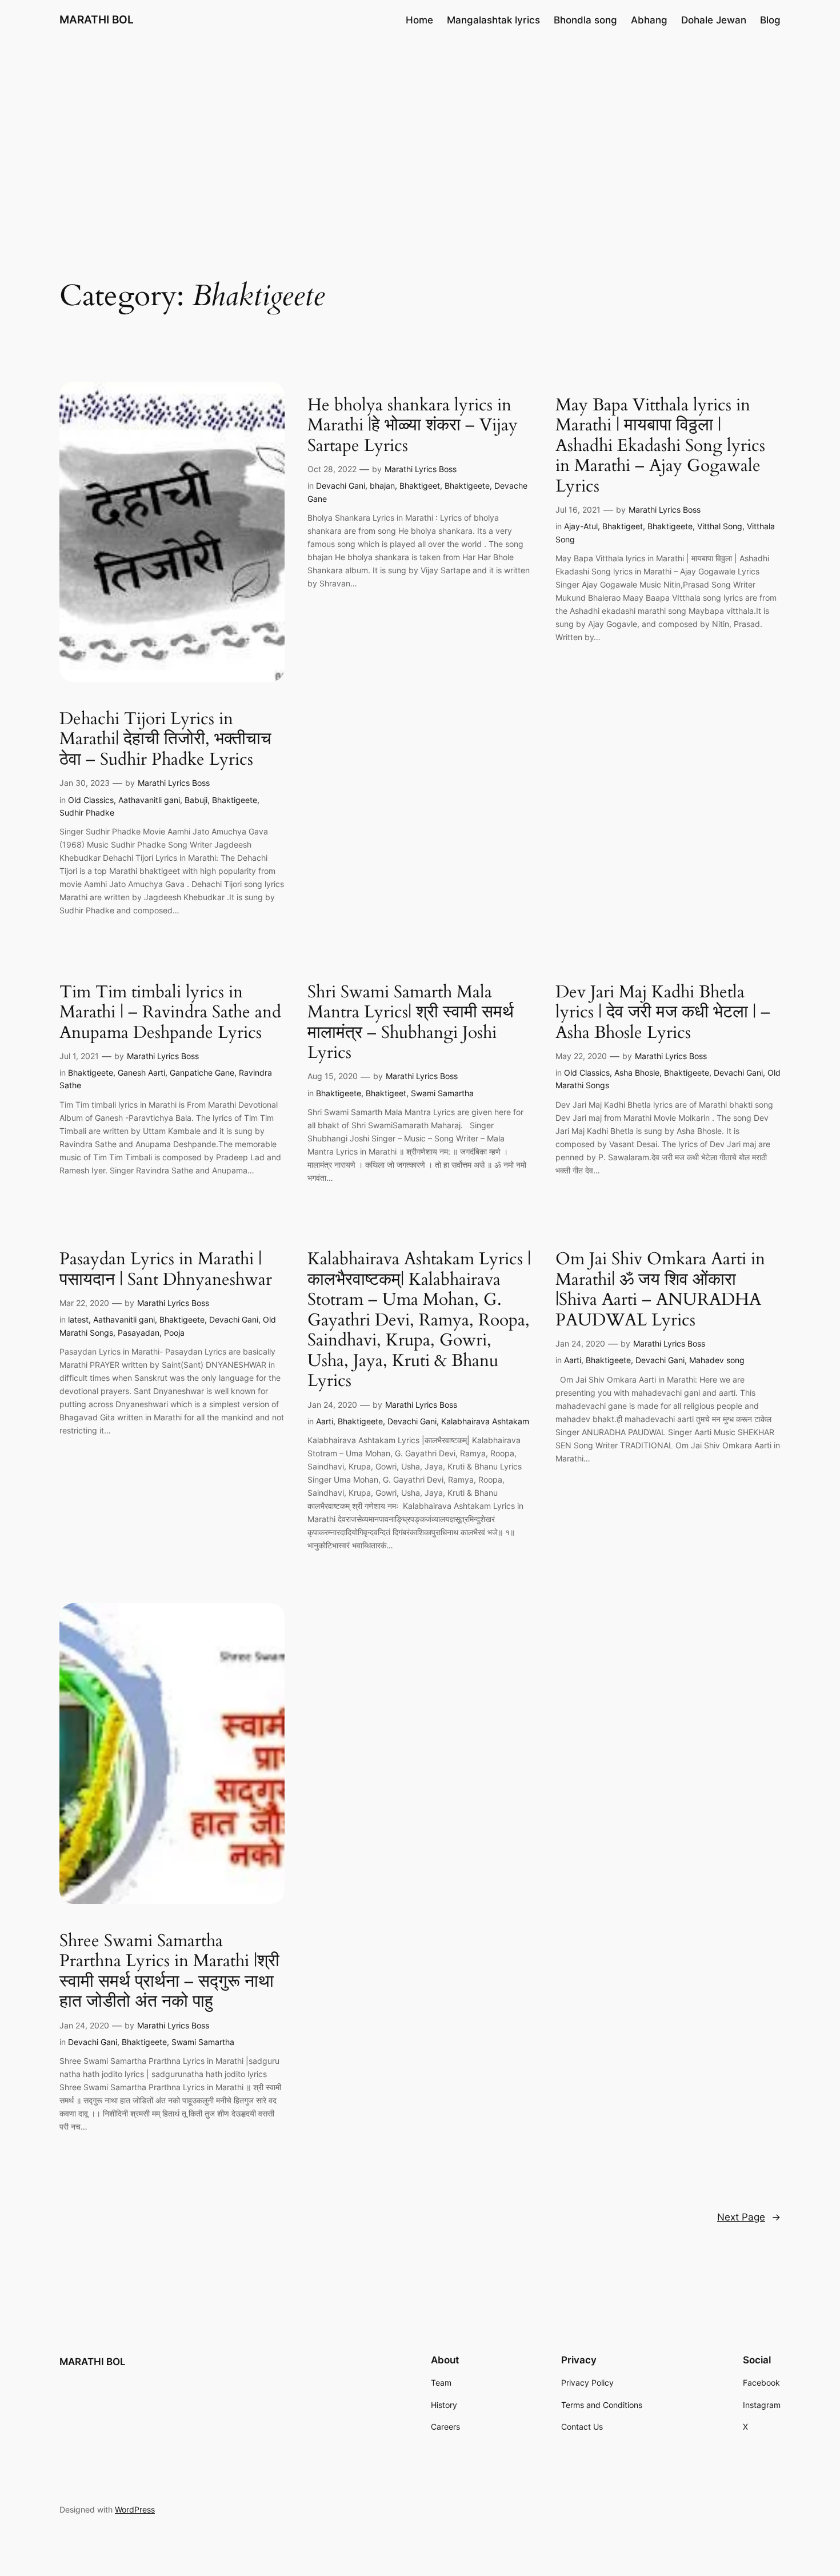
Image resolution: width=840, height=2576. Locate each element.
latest (78, 1319)
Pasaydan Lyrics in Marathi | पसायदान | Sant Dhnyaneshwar (166, 1270)
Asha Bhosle (637, 1073)
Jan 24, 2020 (332, 1405)
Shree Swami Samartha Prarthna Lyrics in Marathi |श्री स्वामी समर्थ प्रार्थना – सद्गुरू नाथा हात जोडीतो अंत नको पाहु (169, 1972)
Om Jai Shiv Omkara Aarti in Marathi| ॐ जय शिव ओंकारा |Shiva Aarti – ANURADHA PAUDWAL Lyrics (660, 1290)
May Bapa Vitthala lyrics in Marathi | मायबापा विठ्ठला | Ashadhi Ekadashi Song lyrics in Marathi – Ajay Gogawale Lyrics (660, 446)
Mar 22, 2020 (84, 1303)
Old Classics (91, 800)
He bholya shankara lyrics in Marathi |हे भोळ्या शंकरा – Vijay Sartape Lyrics (413, 426)
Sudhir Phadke (87, 812)
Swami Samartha (442, 1093)
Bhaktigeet (420, 486)
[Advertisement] (420, 131)
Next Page (749, 2217)
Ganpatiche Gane (202, 1073)
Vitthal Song (720, 526)
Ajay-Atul (581, 526)
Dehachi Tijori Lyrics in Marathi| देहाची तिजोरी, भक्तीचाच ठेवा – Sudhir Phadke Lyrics (165, 740)
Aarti (325, 1421)
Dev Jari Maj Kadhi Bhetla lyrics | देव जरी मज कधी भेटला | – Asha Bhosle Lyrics (663, 1013)
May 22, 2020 (581, 1056)
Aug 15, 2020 (333, 1076)
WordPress (135, 2509)
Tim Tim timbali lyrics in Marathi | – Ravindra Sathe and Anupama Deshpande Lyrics (170, 1013)
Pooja (174, 1333)
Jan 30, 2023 (85, 783)
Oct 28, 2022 (332, 469)
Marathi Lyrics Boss (174, 783)
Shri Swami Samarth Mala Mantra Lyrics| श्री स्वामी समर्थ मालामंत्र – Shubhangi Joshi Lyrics (411, 1023)
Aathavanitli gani (149, 800)
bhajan (382, 486)
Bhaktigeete (235, 800)
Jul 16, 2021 (578, 510)
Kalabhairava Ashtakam (485, 1421)
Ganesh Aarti (141, 1073)
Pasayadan (139, 1333)
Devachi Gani (341, 486)
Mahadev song (717, 1360)
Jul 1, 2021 (79, 1056)
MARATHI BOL (97, 19)
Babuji (196, 800)
